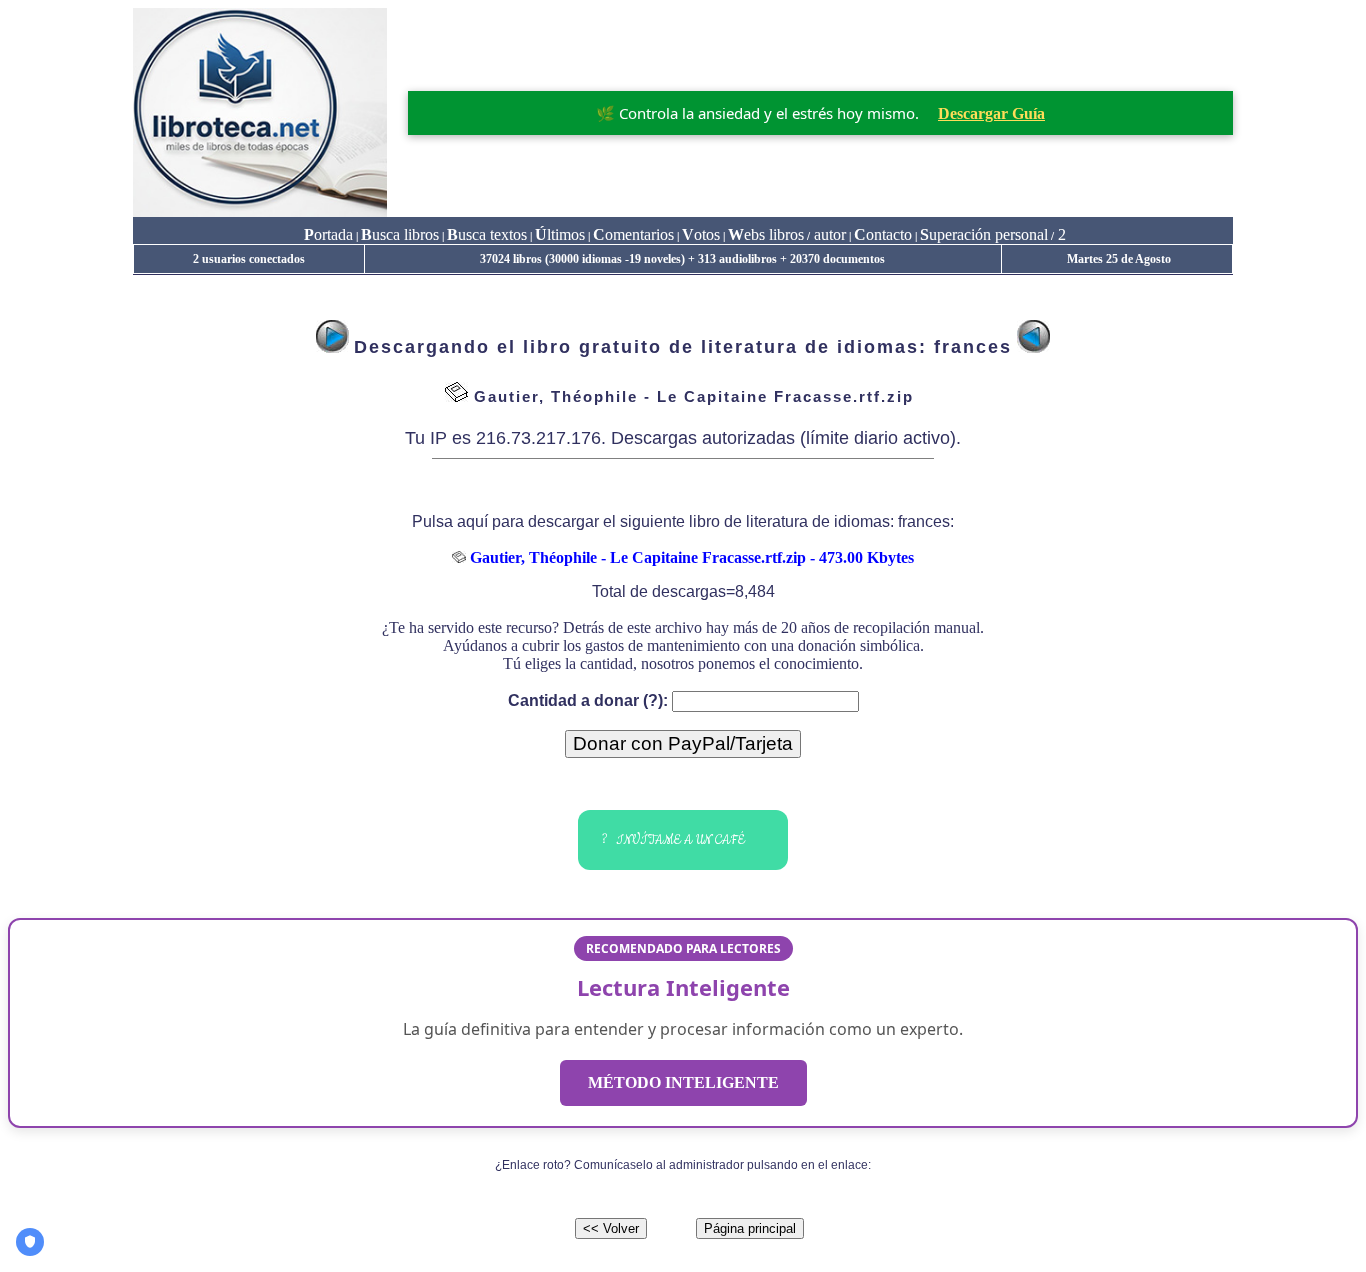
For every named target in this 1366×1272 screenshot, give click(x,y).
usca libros (400, 234)
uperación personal (984, 234)
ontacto (883, 234)
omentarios (633, 234)
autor (828, 234)
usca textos (487, 234)
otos (701, 234)
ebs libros (766, 234)
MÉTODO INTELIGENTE (683, 1082)
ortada (328, 234)
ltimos (560, 234)
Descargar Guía (991, 113)
